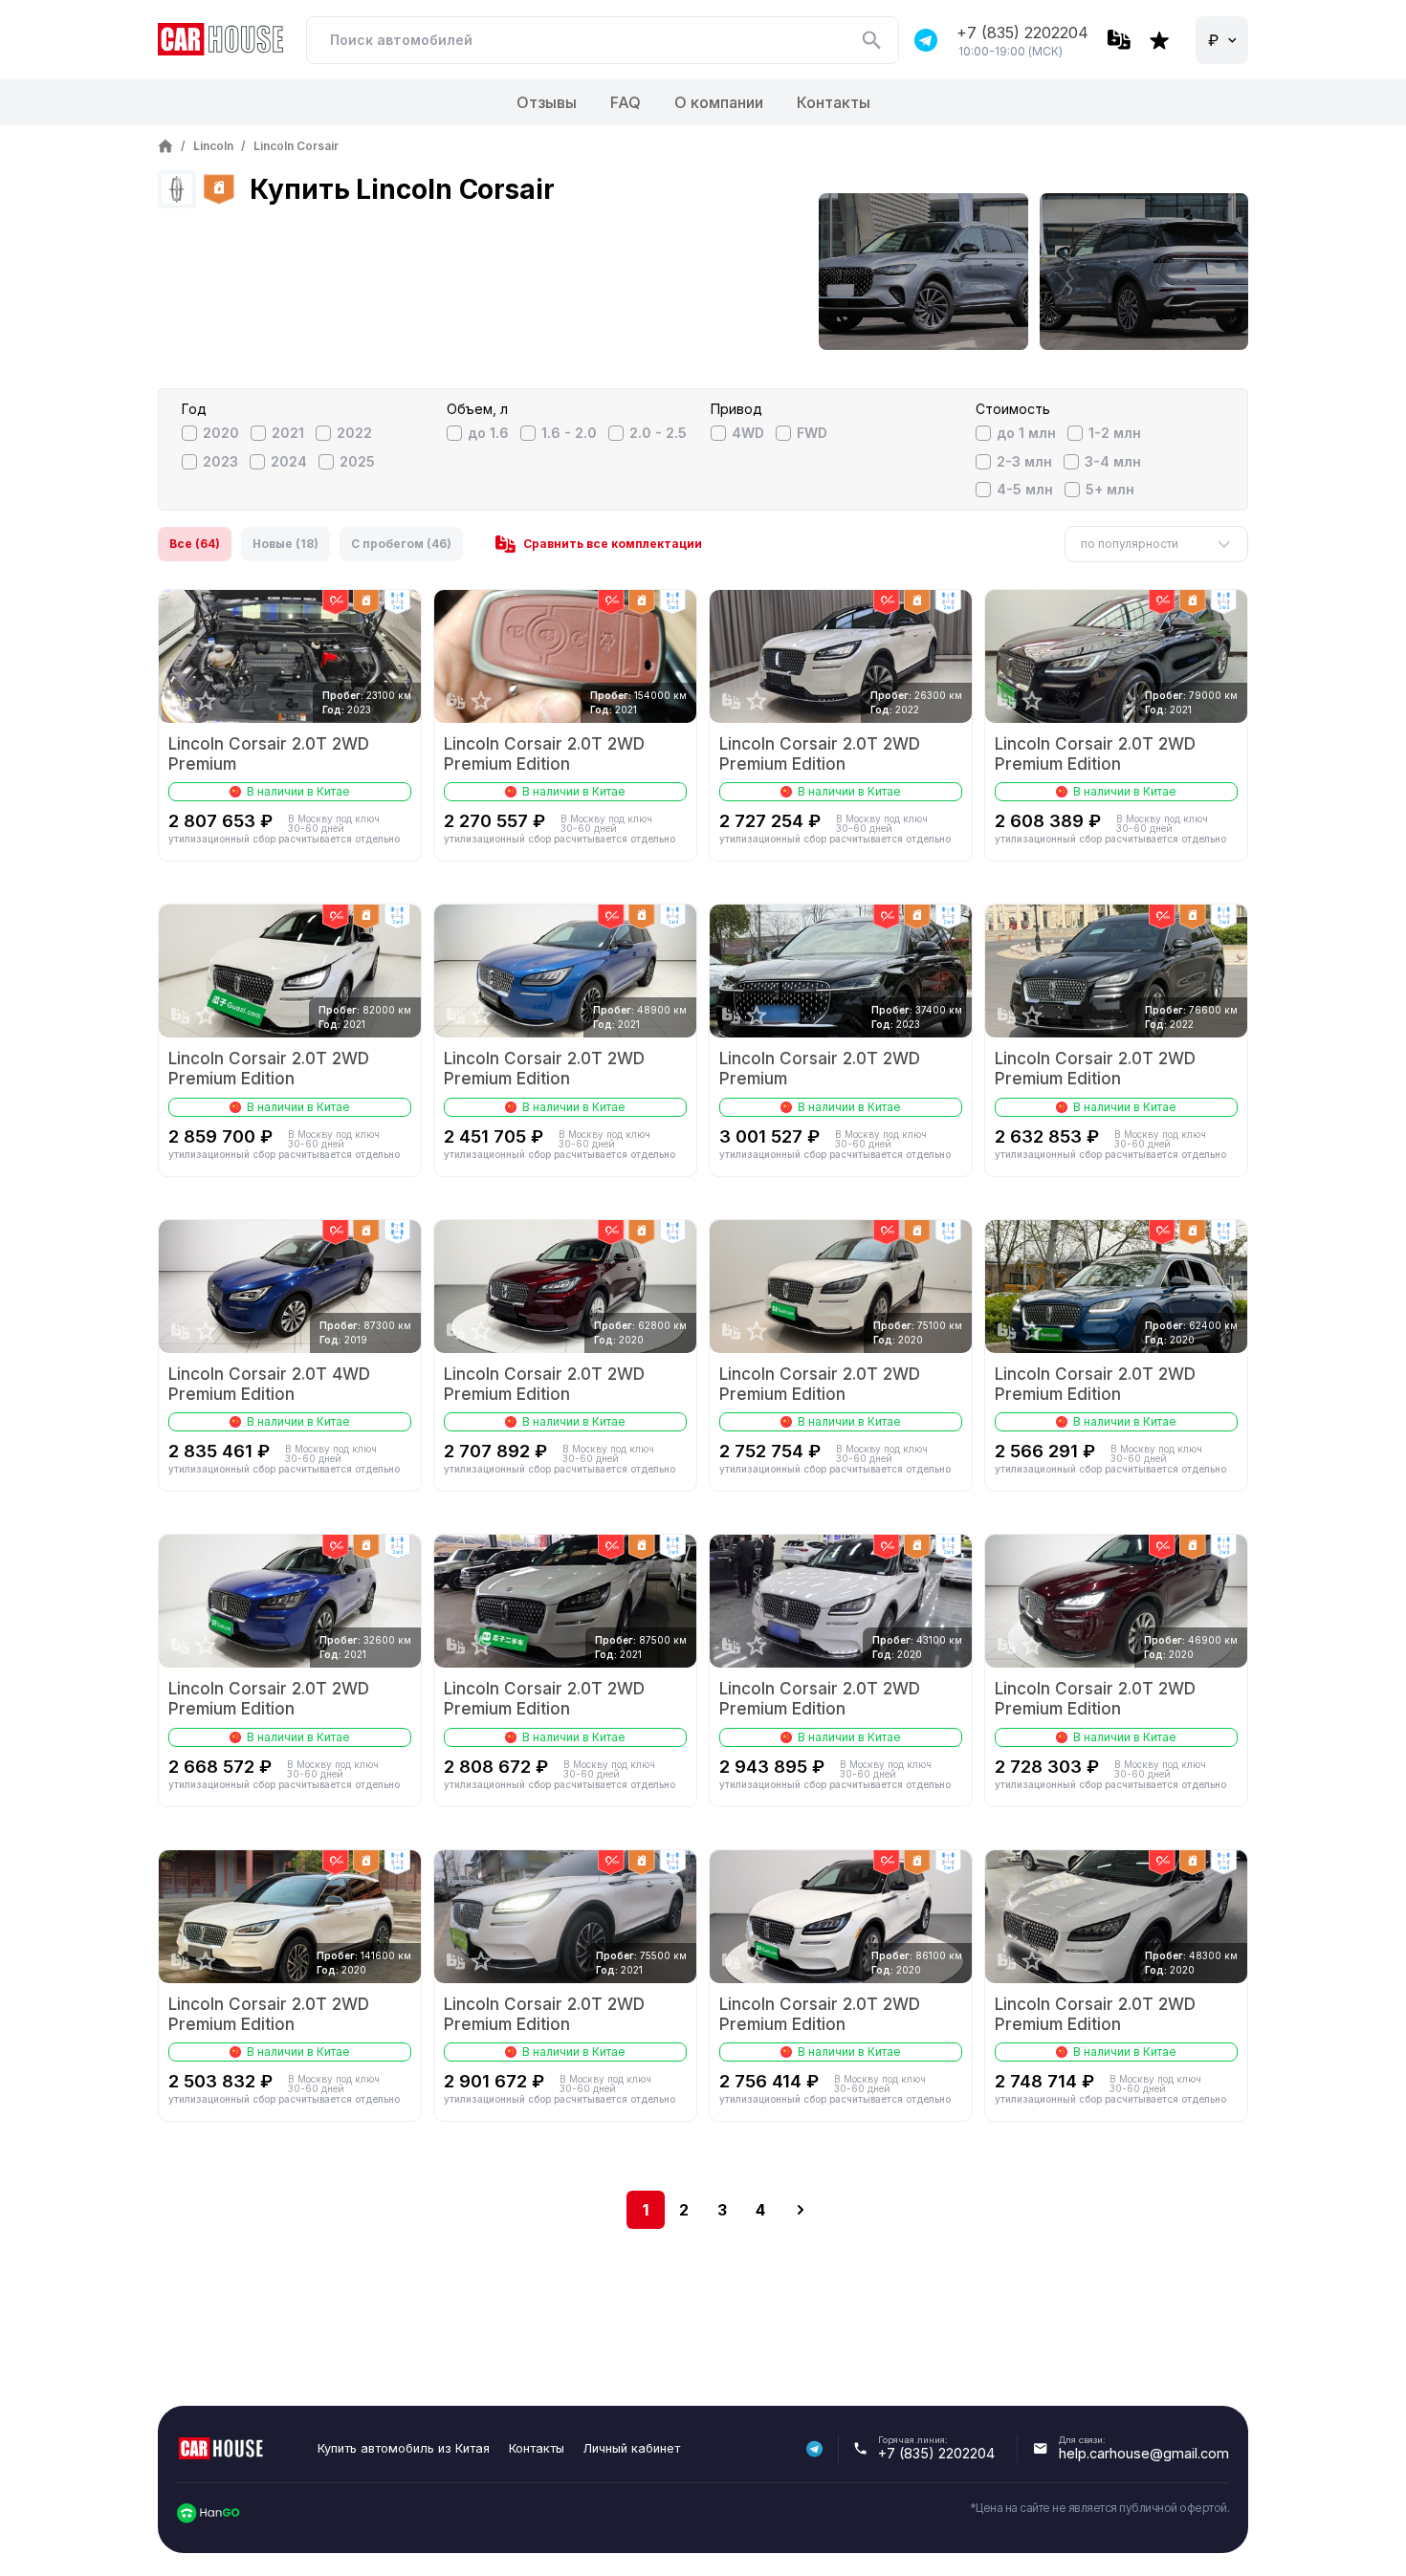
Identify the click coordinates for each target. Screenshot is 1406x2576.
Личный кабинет (632, 2448)
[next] (801, 2210)
